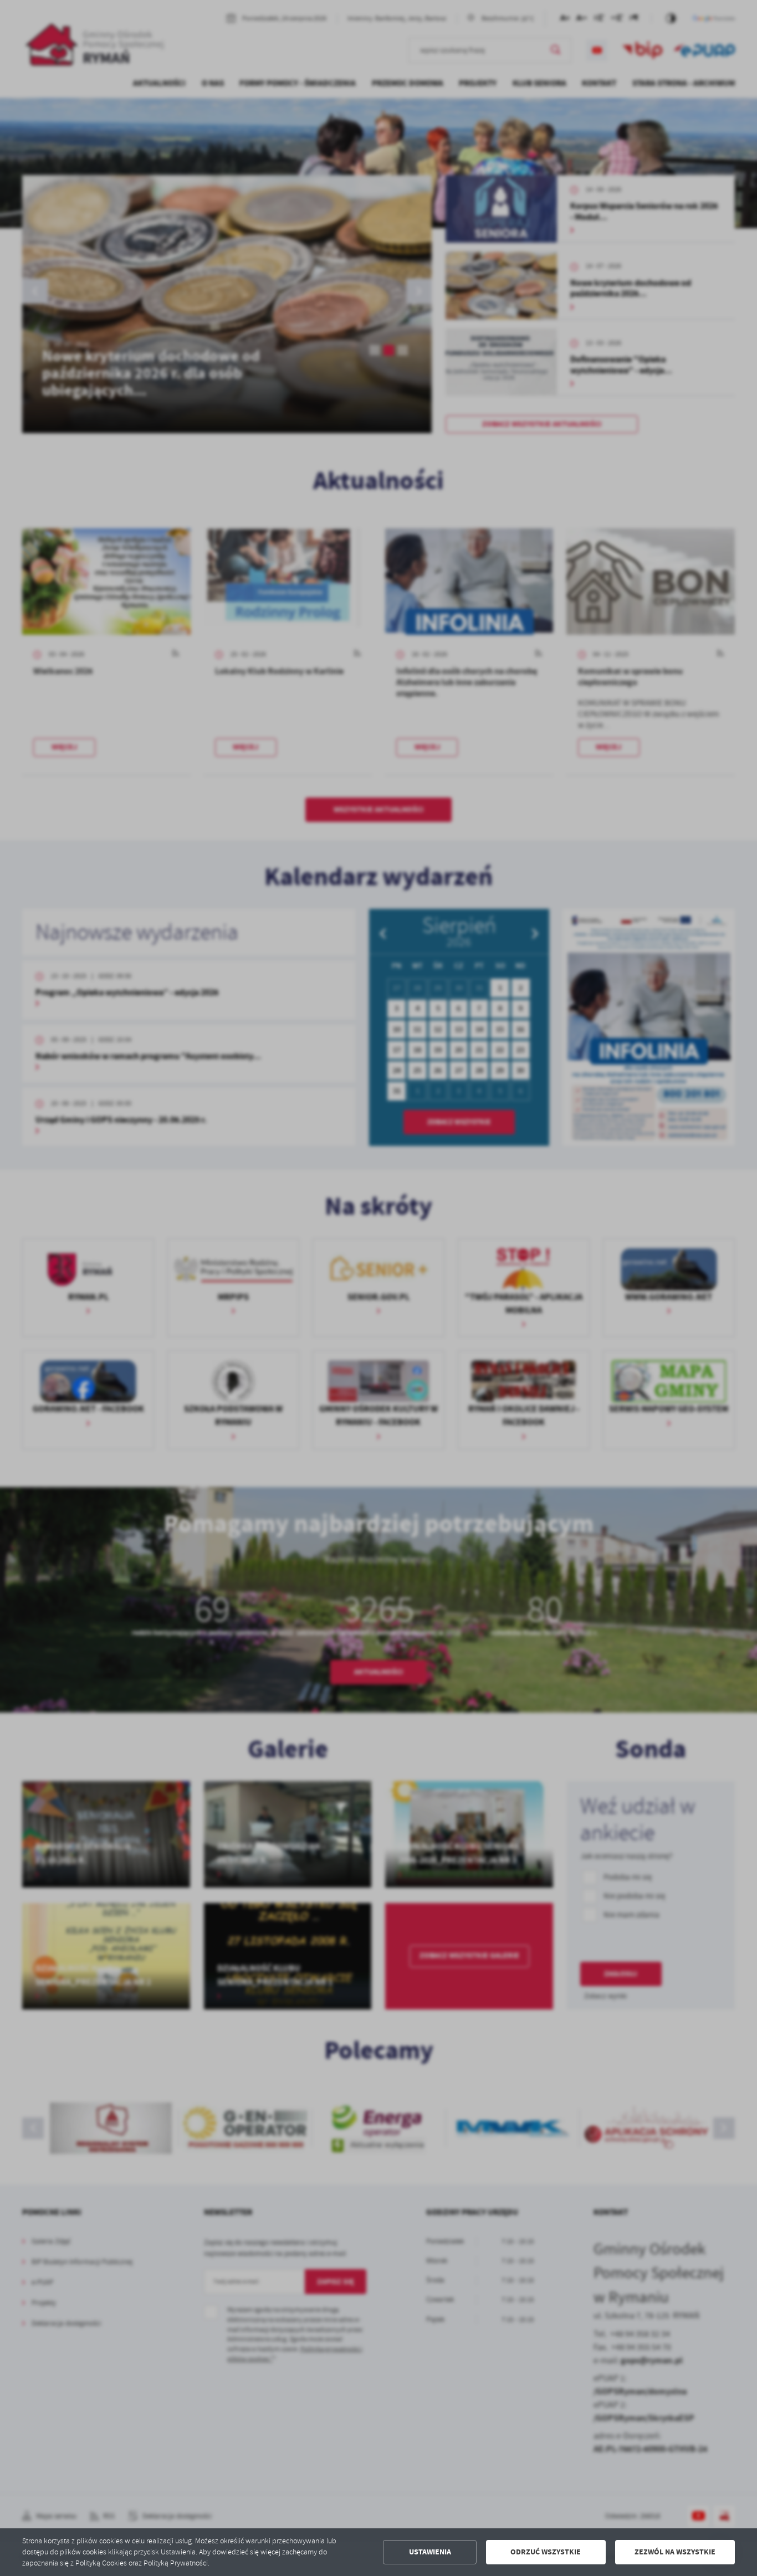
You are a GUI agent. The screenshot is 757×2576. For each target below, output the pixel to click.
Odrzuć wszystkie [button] (546, 2552)
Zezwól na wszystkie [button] (675, 2552)
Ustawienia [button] (430, 2552)
